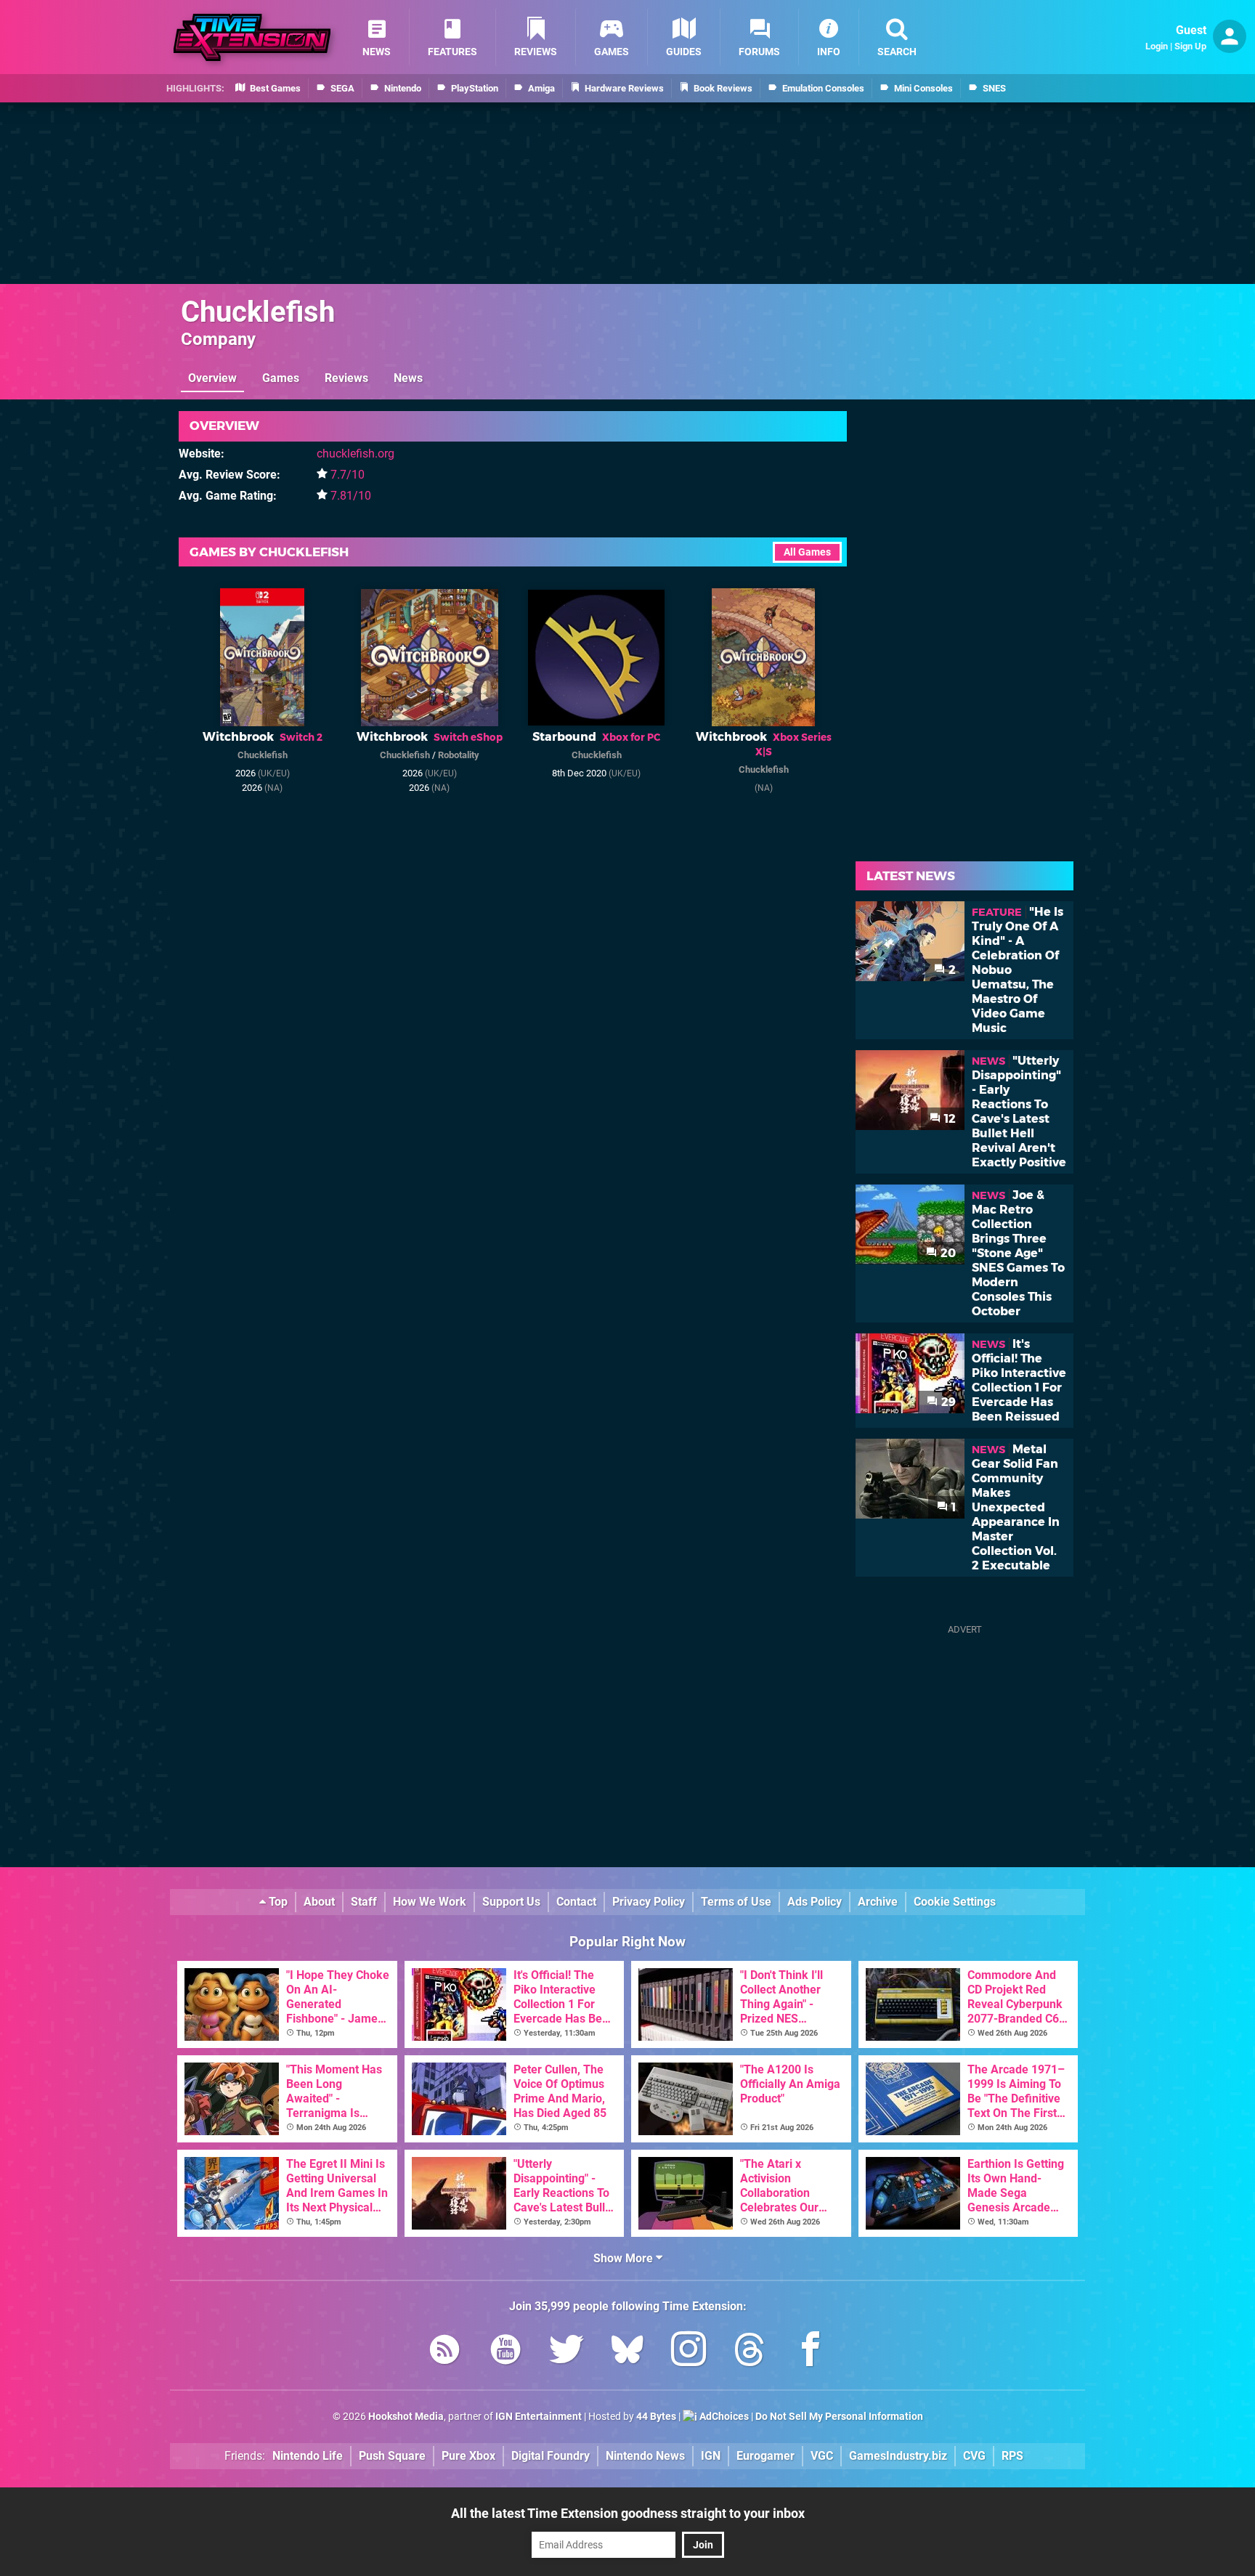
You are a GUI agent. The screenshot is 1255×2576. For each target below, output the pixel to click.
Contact (576, 1902)
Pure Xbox (468, 2456)
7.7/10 (348, 475)
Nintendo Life (308, 2456)
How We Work (430, 1902)
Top (277, 1902)
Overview (212, 378)
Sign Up (1190, 46)
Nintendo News (645, 2456)
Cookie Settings (955, 1902)
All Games (807, 552)
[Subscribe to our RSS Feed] (444, 2352)
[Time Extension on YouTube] (505, 2352)
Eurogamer (765, 2456)
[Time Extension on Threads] (750, 2352)
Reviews (346, 378)
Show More (625, 2258)
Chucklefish (258, 312)
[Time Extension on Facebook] (811, 2352)
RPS (1012, 2456)
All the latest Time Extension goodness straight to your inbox (628, 2513)
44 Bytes (656, 2417)
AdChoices (723, 2417)
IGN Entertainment (539, 2417)
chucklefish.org (356, 454)
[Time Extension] (252, 37)
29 (947, 1402)
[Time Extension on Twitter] (566, 2352)
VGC (822, 2456)
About (319, 1902)
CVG (974, 2456)
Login (1157, 46)
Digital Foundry (551, 2456)
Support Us (511, 1902)
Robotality (459, 755)
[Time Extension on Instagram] (689, 2352)
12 (949, 1119)
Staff (364, 1902)
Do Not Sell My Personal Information (839, 2417)
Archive (878, 1902)
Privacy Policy (649, 1902)
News (408, 378)
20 (947, 1253)
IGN (711, 2456)
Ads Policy (815, 1902)
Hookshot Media (406, 2417)
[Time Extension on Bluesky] (627, 2352)
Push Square (392, 2456)
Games (281, 378)
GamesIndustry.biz (898, 2456)
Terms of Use (736, 1902)
